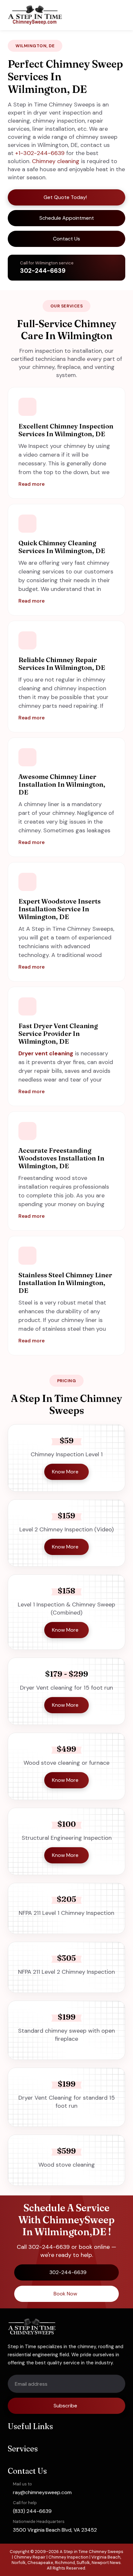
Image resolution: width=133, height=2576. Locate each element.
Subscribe (65, 2406)
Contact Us (66, 239)
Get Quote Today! (65, 197)
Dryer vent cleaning (46, 1053)
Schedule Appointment (67, 218)
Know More (65, 1472)
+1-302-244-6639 (40, 153)
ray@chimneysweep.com (42, 2492)
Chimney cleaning (56, 161)
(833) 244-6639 (32, 2511)
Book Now (65, 2294)
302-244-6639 (43, 271)
